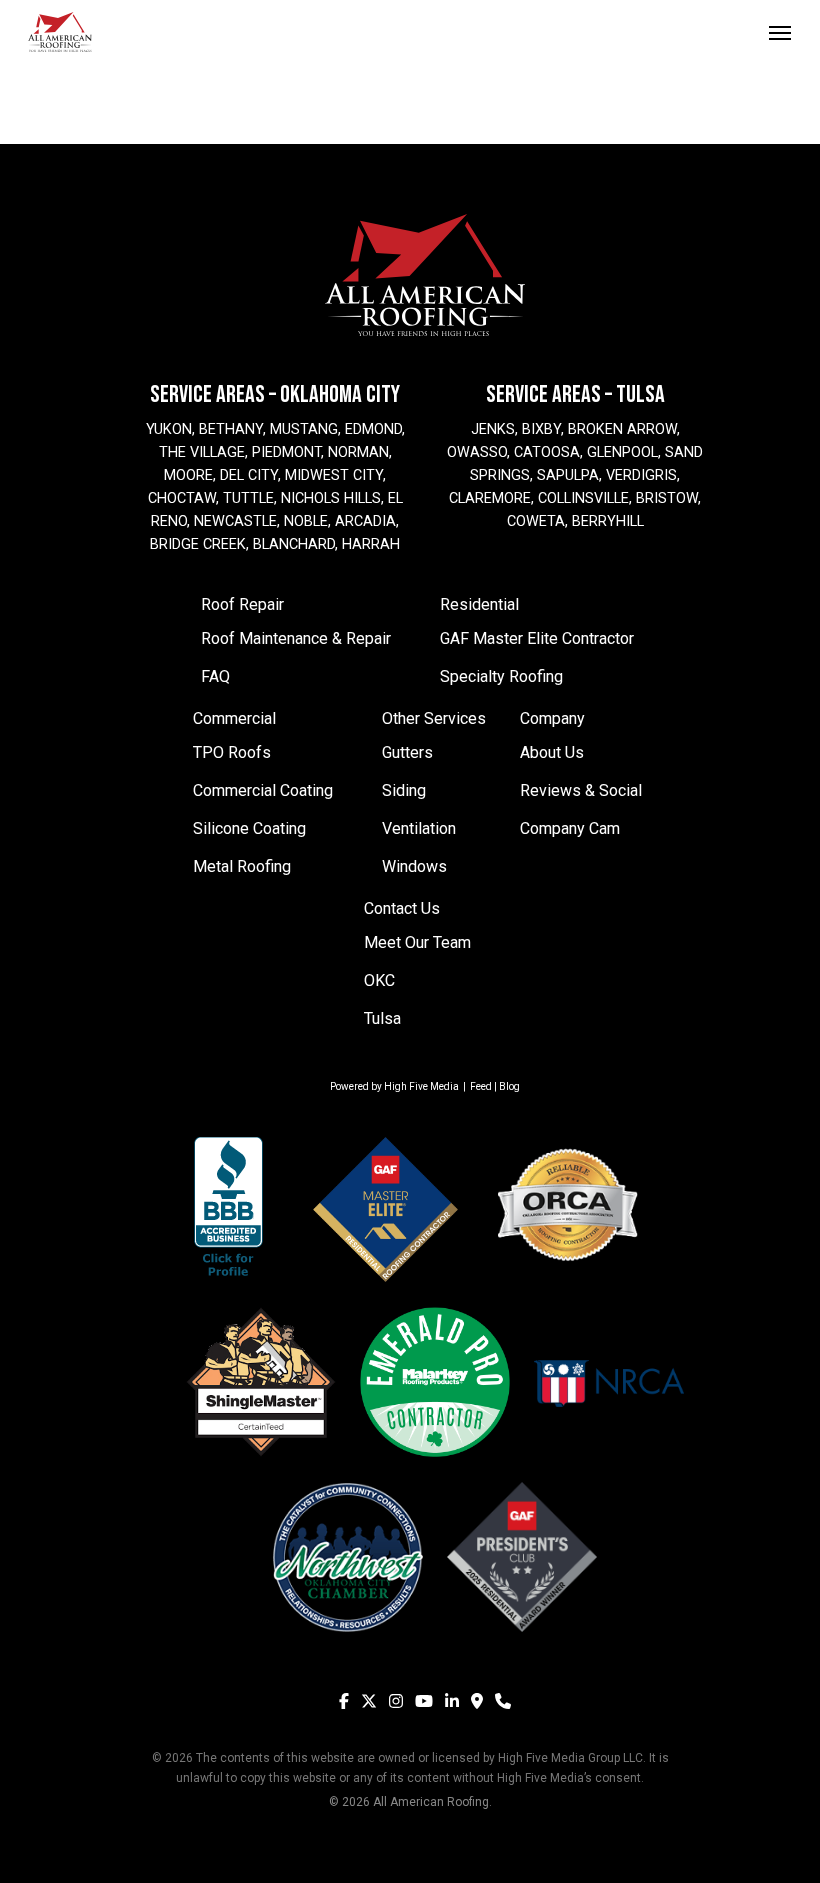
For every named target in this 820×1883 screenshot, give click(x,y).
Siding (404, 790)
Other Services (434, 718)
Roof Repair (242, 604)
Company (552, 718)
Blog (509, 1086)
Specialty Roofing (501, 676)
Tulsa (382, 1018)
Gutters (407, 752)
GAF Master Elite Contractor (537, 638)
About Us (552, 752)
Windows (414, 866)
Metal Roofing (242, 866)
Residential (479, 604)
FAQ (215, 676)
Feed (481, 1086)
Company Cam (570, 828)
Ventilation (419, 828)
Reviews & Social (581, 790)
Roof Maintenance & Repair (296, 638)
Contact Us (402, 908)
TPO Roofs (232, 752)
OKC (379, 980)
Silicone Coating (249, 828)
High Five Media (421, 1086)
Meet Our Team (417, 942)
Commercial (234, 718)
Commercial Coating (263, 790)
